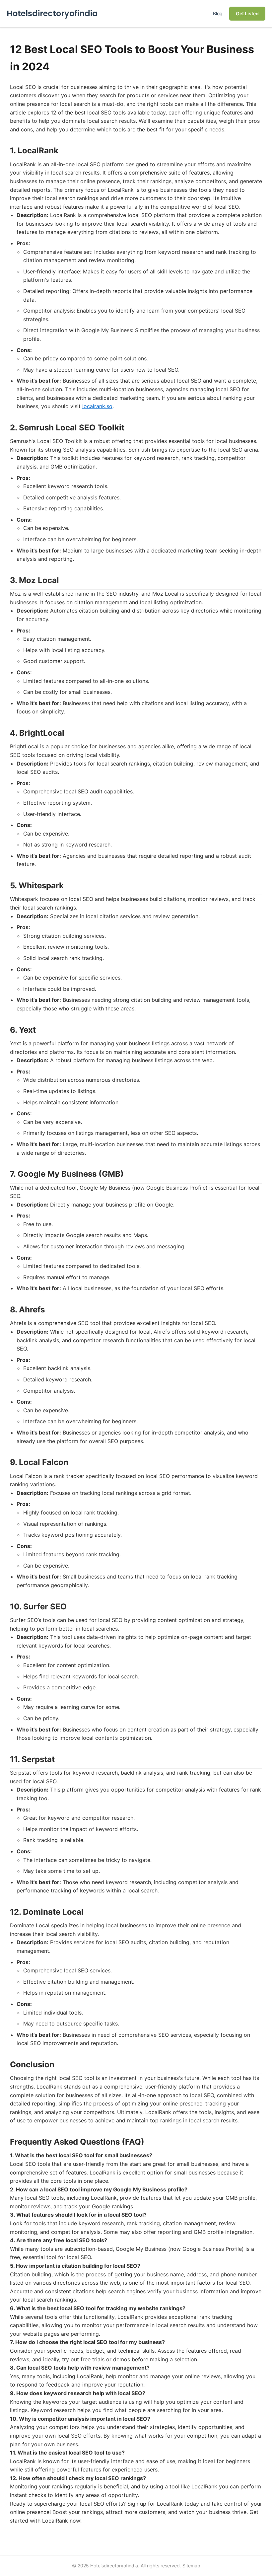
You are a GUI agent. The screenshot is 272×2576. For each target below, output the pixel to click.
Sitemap (191, 2566)
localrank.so (97, 406)
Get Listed (247, 13)
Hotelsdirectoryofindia (52, 13)
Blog (218, 13)
